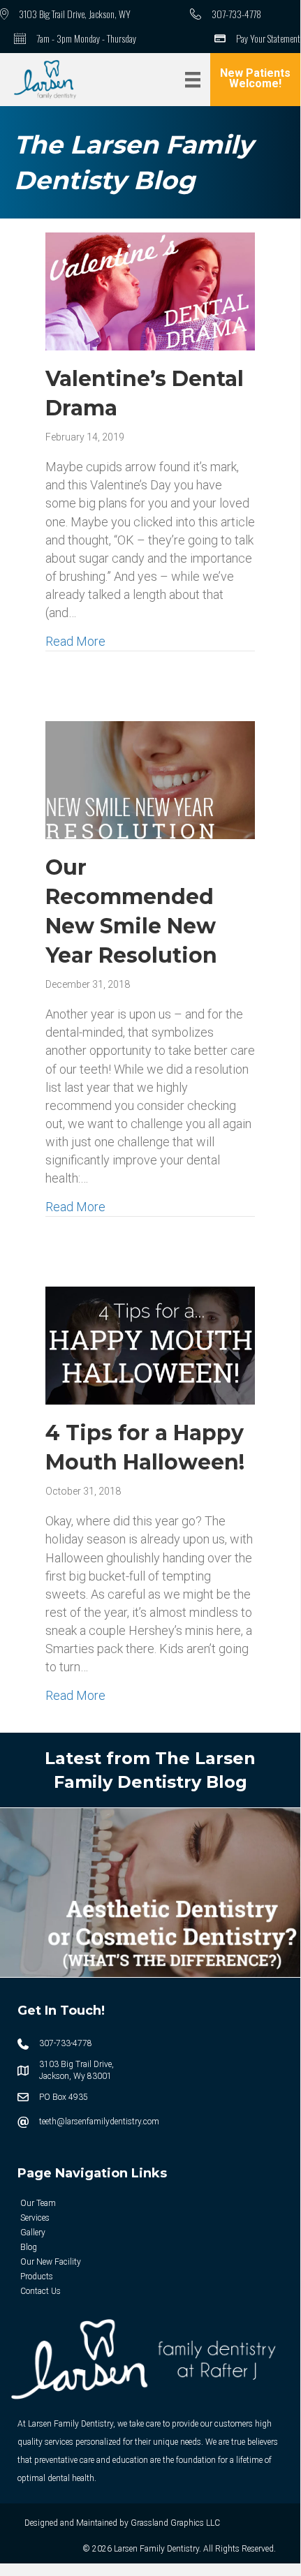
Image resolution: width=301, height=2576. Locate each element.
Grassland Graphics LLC (175, 2523)
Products (37, 2277)
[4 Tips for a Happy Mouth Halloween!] (150, 1344)
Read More (75, 641)
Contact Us (41, 2291)
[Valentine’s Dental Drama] (150, 290)
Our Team (38, 2203)
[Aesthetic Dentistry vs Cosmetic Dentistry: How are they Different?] (150, 1892)
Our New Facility (51, 2262)
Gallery (33, 2233)
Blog (29, 2247)
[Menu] (193, 80)
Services (35, 2218)
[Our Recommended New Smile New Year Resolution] (150, 779)
